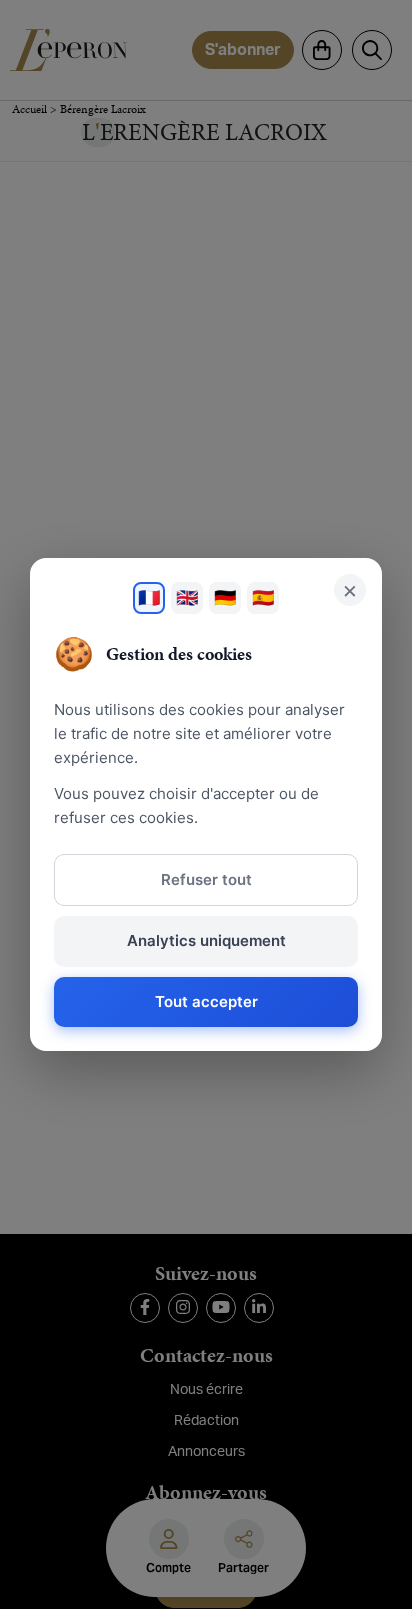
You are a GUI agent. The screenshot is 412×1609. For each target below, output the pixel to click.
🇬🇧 (187, 597)
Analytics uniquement (206, 940)
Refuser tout (206, 879)
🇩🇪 (225, 597)
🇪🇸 (263, 597)
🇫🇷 (149, 597)
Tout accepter (206, 1001)
